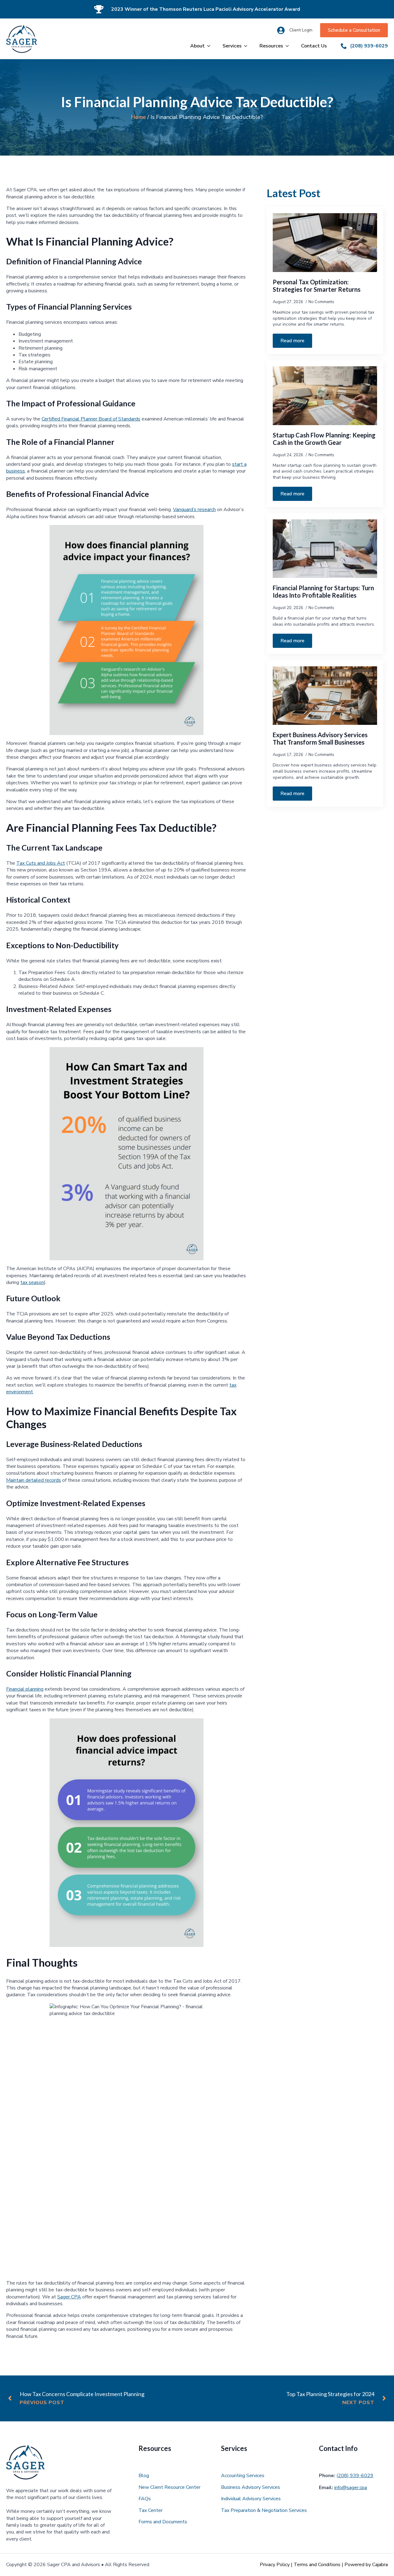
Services (232, 46)
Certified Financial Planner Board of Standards (91, 419)
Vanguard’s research (194, 510)
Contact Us (314, 46)
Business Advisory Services (251, 2487)
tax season (32, 1282)
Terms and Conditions (317, 2565)
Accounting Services (243, 2476)
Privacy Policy (275, 2565)
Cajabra (380, 2565)
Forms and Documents (163, 2522)
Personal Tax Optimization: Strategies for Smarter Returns (317, 286)
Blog (144, 2476)
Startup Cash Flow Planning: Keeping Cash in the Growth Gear (324, 439)
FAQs (145, 2499)
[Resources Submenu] (289, 46)
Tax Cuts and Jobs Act (41, 863)
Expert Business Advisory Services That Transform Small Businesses (320, 738)
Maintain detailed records (34, 1480)
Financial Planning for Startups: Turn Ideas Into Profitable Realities (323, 591)
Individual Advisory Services (251, 2499)
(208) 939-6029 (355, 2476)
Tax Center (151, 2510)
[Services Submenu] (247, 46)
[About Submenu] (211, 46)
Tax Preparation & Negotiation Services (264, 2510)
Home (139, 117)
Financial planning (25, 1689)
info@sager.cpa (351, 2488)
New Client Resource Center (169, 2487)
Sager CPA (69, 2297)
